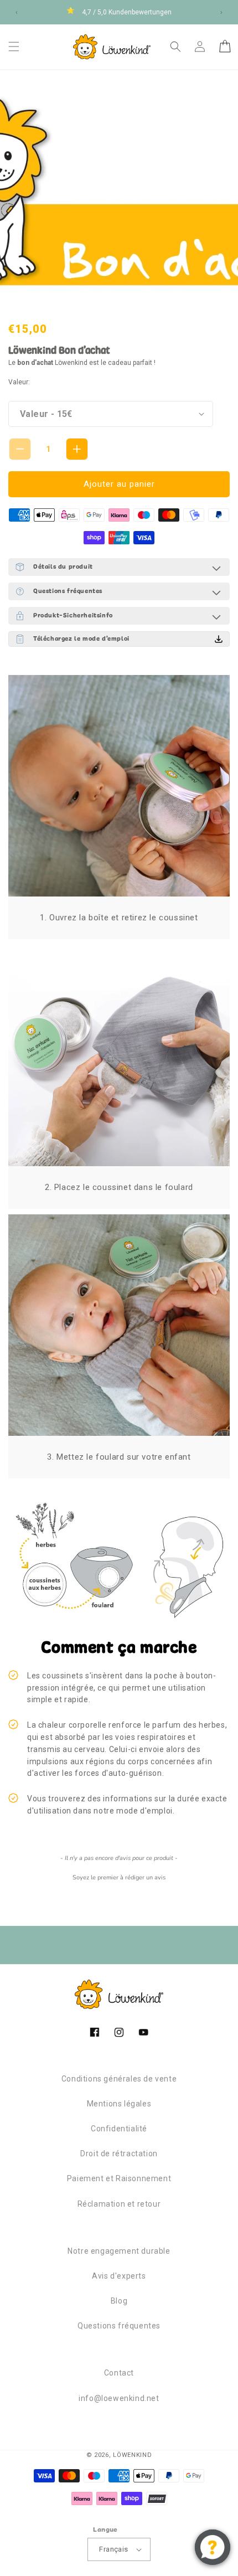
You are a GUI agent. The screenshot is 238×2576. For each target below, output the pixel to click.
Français (113, 2549)
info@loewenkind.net (119, 2398)
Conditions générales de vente (119, 2079)
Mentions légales (119, 2104)
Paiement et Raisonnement (119, 2178)
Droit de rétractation (119, 2153)
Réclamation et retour (119, 2204)
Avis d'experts (119, 2276)
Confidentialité (119, 2129)
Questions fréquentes (119, 2326)
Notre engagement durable (119, 2251)
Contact (119, 2373)
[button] (14, 47)
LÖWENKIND (132, 2455)
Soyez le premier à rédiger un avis (119, 1877)
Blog (119, 2301)
